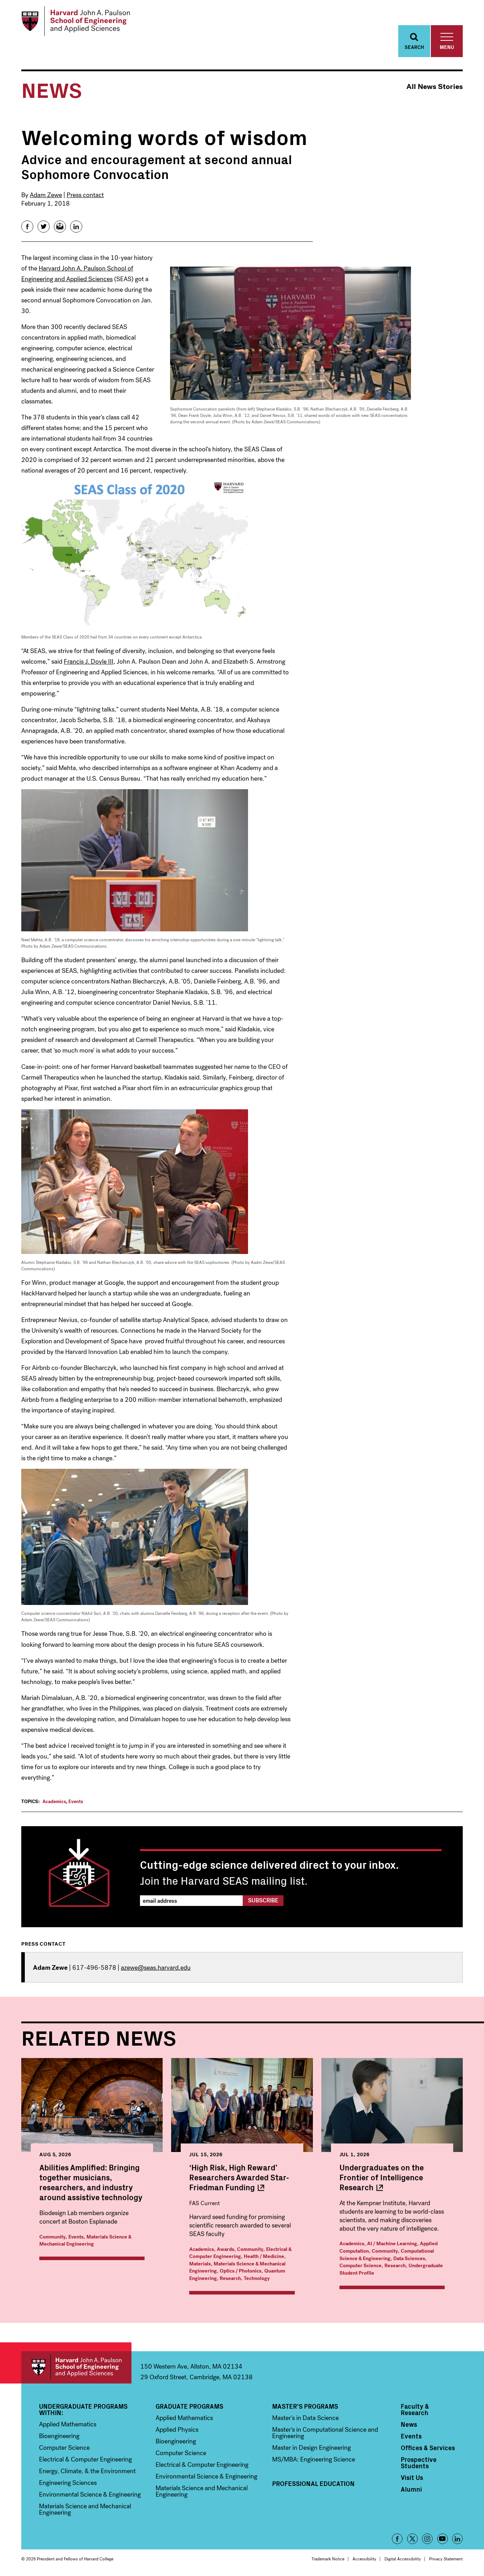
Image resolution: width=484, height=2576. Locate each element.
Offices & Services (428, 2448)
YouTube (443, 2539)
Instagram (427, 2539)
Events (76, 1802)
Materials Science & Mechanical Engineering (85, 2241)
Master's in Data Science (305, 2418)
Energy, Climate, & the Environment (87, 2471)
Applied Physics (177, 2430)
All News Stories (435, 87)
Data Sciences (409, 2259)
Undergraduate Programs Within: (83, 2409)
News (409, 2424)
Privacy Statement (446, 2559)
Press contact (85, 195)
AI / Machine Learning (392, 2244)
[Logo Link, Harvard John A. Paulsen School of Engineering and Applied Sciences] (76, 21)
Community (52, 2237)
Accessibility (364, 2559)
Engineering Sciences (68, 2483)
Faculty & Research (415, 2409)
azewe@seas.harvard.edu (156, 1968)
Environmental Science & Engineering (90, 2494)
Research (230, 2278)
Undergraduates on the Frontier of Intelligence (382, 2177)
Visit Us (412, 2477)
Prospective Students (419, 2463)
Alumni (411, 2489)
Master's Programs (305, 2406)
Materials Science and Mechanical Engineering (85, 2509)
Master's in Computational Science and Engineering (325, 2433)
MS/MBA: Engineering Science (314, 2459)
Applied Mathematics (68, 2424)
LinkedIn (457, 2539)
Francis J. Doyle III (89, 662)
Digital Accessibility (403, 2559)
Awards (226, 2249)
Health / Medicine (264, 2256)
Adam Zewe (46, 195)
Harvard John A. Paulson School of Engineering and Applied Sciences (76, 2367)
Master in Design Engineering (311, 2448)
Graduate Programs (189, 2406)
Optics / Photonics (241, 2271)
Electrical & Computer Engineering (240, 2253)
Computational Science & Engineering (387, 2255)
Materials (200, 2264)
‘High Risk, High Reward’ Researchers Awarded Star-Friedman (239, 2177)
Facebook (397, 2539)
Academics (54, 1802)
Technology (257, 2278)
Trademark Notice (328, 2559)
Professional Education (313, 2483)
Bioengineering (59, 2436)
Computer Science (361, 2266)
